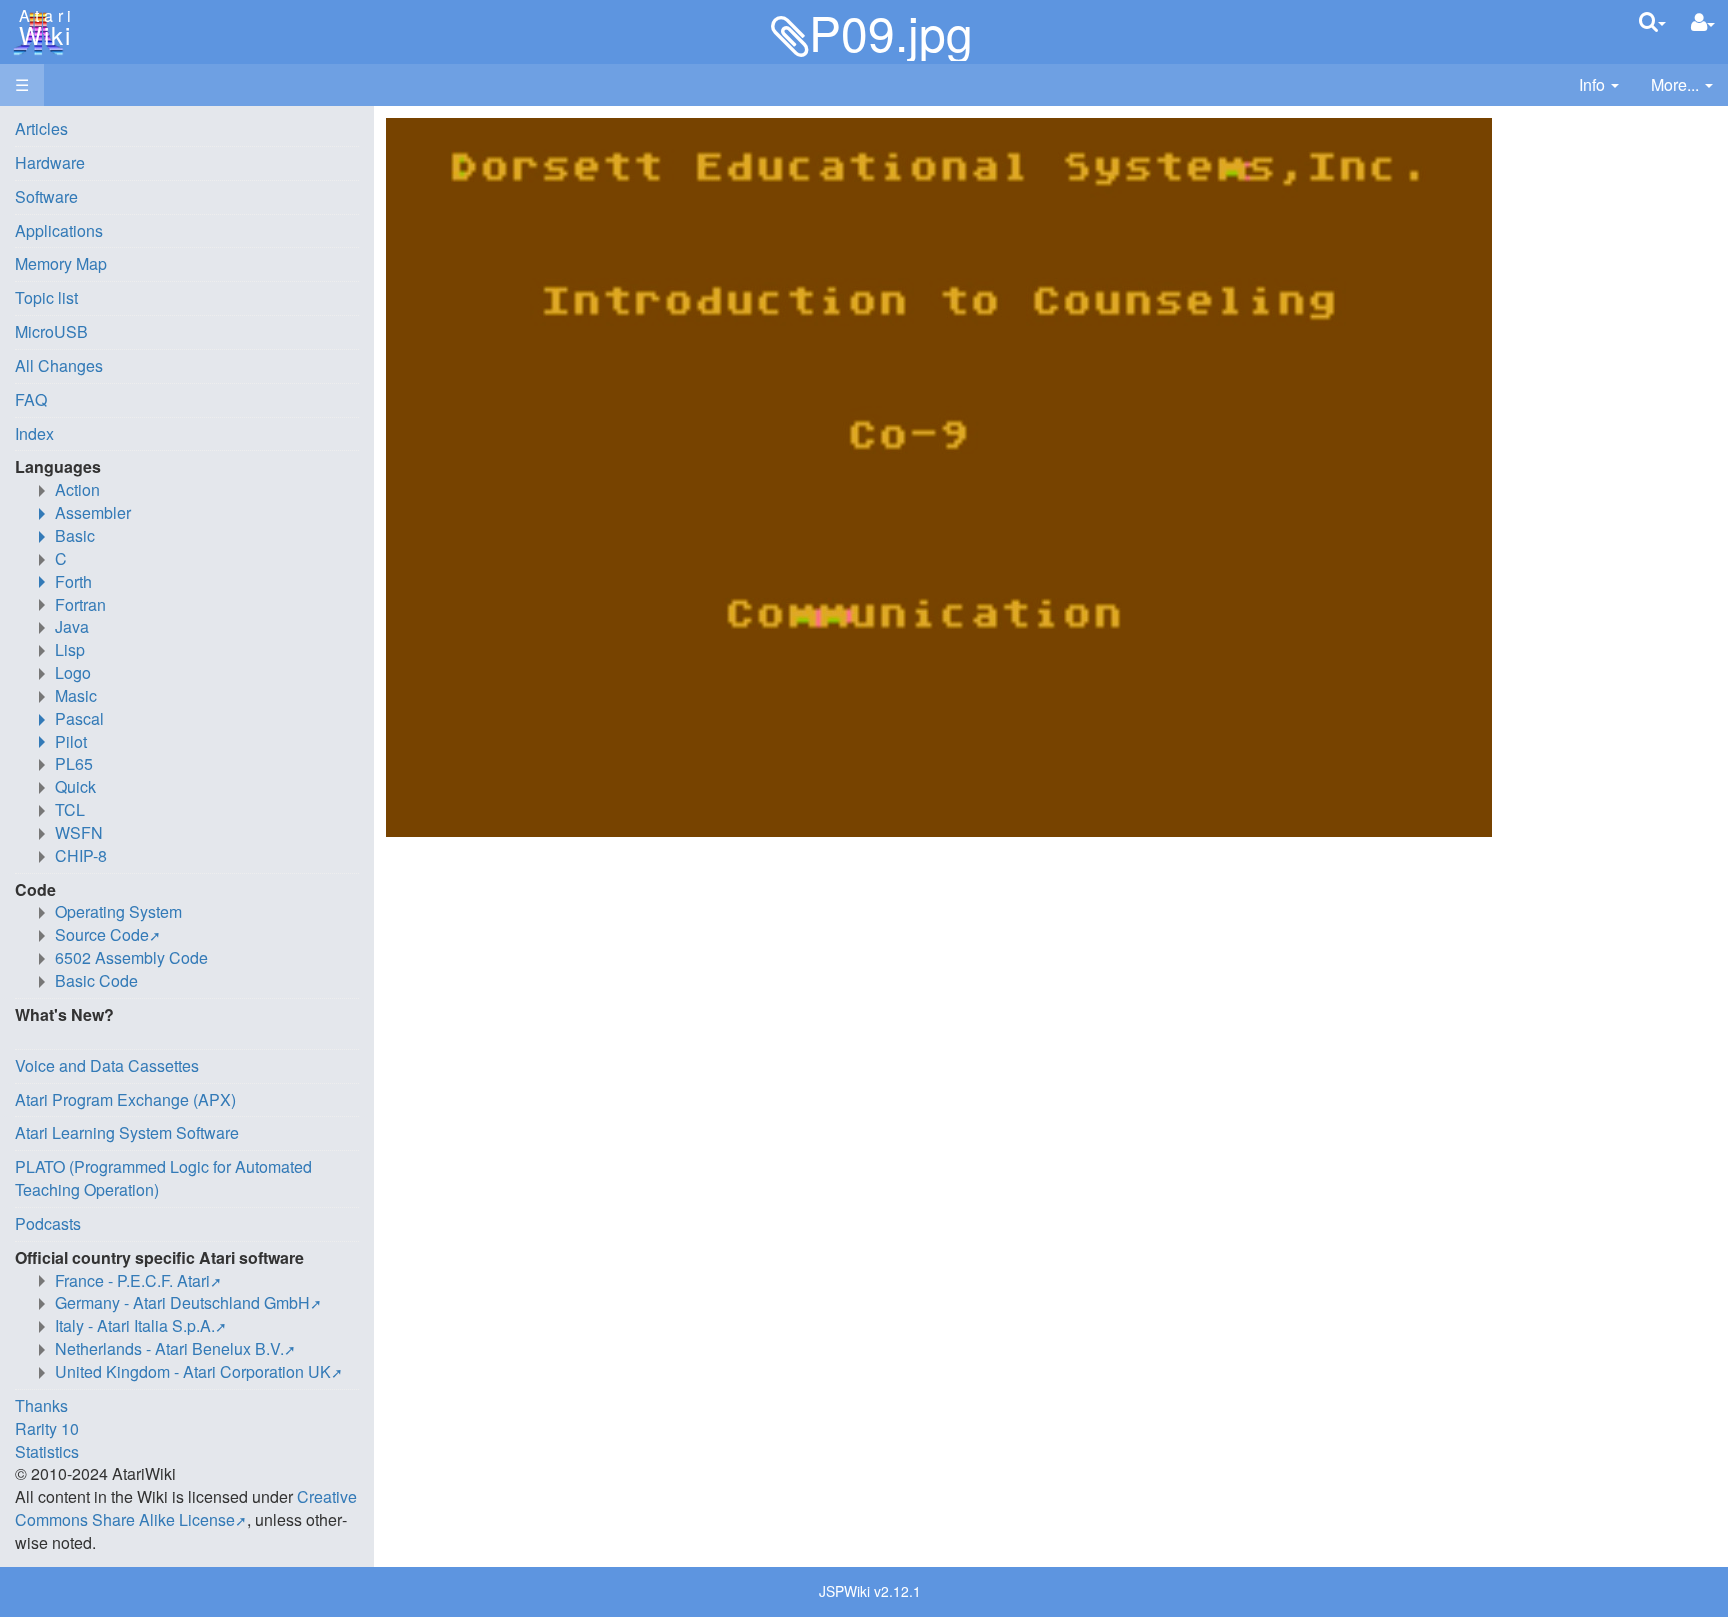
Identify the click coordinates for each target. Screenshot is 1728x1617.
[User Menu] (1703, 22)
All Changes (59, 365)
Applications (59, 230)
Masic (76, 695)
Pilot (71, 741)
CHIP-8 (81, 855)
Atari (42, 28)
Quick (75, 786)
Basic (75, 535)
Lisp (70, 649)
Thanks (41, 1405)
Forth (73, 581)
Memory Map (61, 263)
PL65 (74, 763)
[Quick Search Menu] (1652, 21)
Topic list (46, 297)
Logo (73, 672)
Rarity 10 (47, 1428)
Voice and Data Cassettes (107, 1065)
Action (77, 489)
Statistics (47, 1451)
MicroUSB (51, 331)
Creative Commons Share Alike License (186, 1508)
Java (72, 626)
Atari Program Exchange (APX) (125, 1099)
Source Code (102, 934)
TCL (70, 809)
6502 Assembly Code (131, 957)
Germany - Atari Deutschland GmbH (182, 1302)
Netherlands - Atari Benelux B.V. (169, 1348)
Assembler (93, 512)
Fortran (80, 604)
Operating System (118, 911)
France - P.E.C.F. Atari (132, 1280)
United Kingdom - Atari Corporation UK (193, 1371)
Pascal (79, 718)
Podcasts (48, 1223)
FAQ (31, 399)
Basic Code (96, 980)
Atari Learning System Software (127, 1132)
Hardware (50, 162)
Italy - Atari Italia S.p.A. (135, 1325)
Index (34, 433)
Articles (41, 128)
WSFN (79, 832)
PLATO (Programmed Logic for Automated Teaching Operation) (163, 1178)
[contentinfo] (1599, 85)
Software (46, 196)
